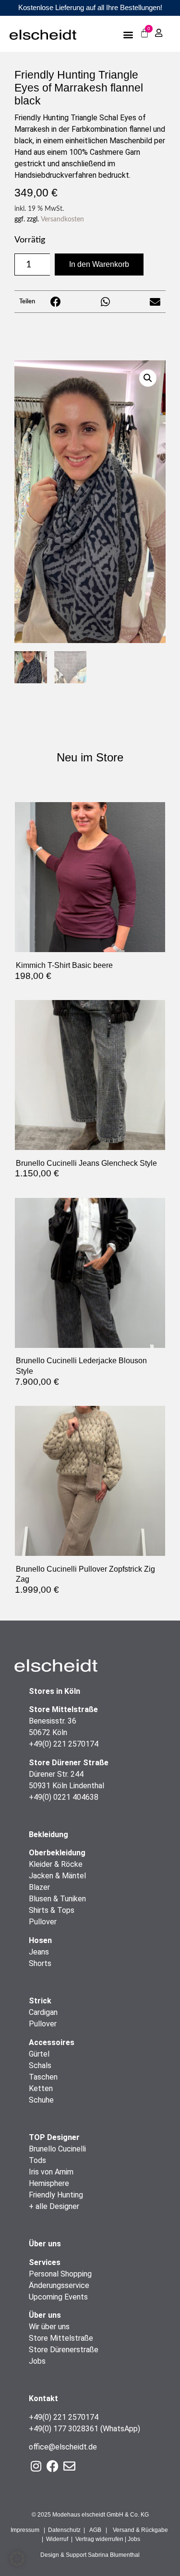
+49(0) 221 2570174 (64, 1744)
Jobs (37, 2361)
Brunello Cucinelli (57, 2149)
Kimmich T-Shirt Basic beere (64, 965)
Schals (40, 2065)
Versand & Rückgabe (140, 2530)
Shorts (40, 1963)
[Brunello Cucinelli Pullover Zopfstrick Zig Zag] (90, 1553)
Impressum (25, 2530)
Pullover (43, 1922)
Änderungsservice (59, 2285)
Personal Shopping (60, 2274)
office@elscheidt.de (63, 2447)
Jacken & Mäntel (57, 1876)
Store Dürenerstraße (64, 2350)
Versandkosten (62, 219)
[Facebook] (53, 2466)
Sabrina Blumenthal (114, 2555)
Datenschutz (64, 2530)
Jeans (39, 1952)
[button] (128, 34)
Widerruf (57, 2539)
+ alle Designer (54, 2206)
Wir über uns (49, 2327)
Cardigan (43, 2012)
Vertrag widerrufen (99, 2539)
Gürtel (39, 2054)
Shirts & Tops (52, 1910)
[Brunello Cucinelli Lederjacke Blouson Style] (90, 1345)
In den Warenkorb (99, 264)
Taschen (43, 2077)
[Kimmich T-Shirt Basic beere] (90, 949)
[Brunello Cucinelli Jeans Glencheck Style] (90, 1147)
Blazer (39, 1887)
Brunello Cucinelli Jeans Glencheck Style (86, 1163)
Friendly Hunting (56, 2195)
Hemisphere (49, 2183)
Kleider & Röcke (56, 1864)
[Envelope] (69, 2466)
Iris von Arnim (51, 2172)
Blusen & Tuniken (57, 1899)
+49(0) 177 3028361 (64, 2429)
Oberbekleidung (57, 1853)
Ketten (41, 2088)
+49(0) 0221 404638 (64, 1797)
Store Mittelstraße (61, 2338)
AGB (95, 2530)
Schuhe (41, 2100)
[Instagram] (36, 2466)
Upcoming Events (58, 2297)
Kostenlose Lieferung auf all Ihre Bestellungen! (90, 7)
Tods (37, 2160)
